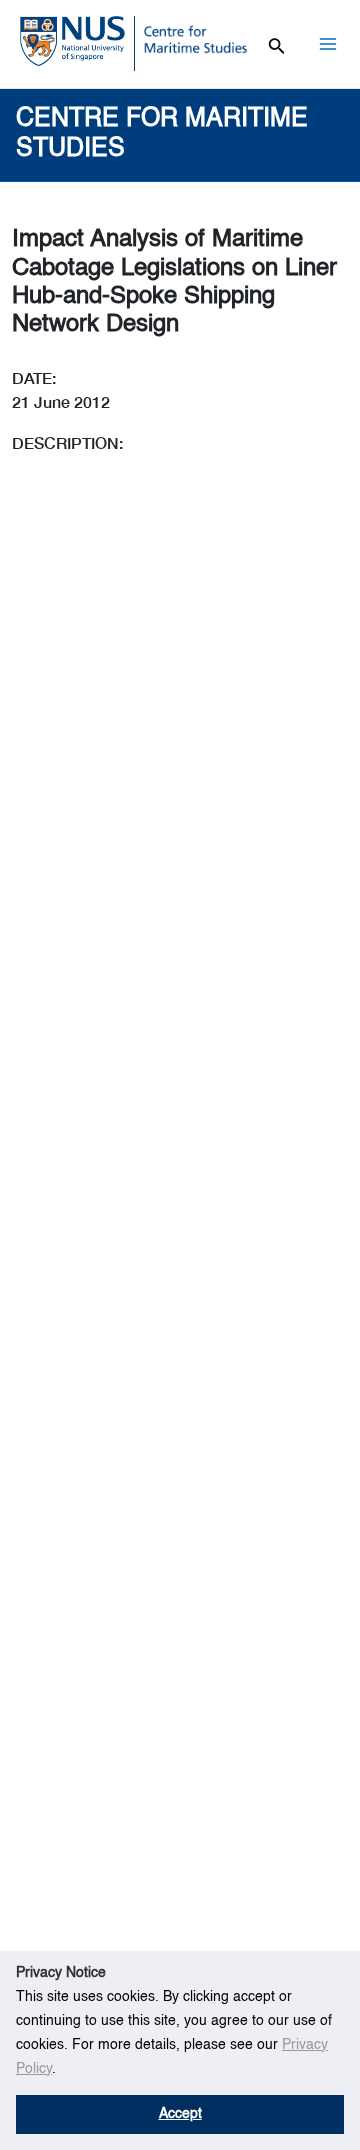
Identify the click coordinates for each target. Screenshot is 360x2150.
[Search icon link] (277, 43)
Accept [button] (180, 2114)
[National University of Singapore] (72, 40)
